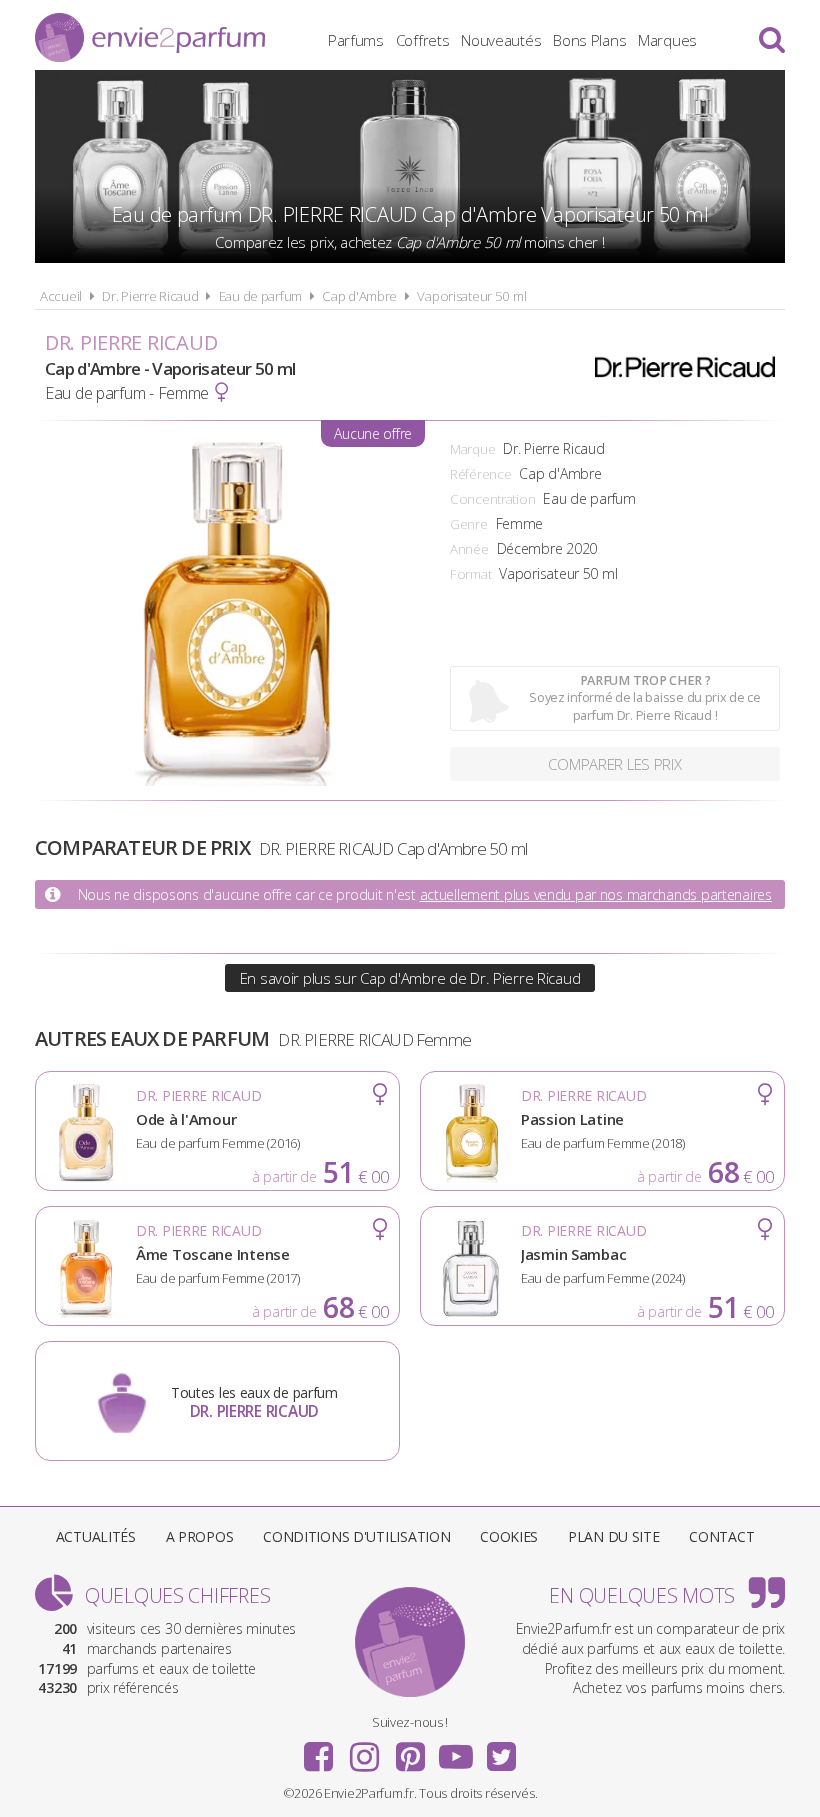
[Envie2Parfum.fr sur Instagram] (364, 1750)
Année (469, 549)
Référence (480, 474)
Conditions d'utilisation (356, 1536)
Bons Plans (589, 40)
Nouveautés (501, 40)
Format (470, 574)
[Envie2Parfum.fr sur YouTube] (456, 1750)
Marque (472, 449)
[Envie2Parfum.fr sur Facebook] (319, 1750)
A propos (200, 1536)
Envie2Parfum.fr (150, 37)
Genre (469, 524)
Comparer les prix (614, 764)
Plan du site (614, 1536)
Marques (667, 40)
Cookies (509, 1536)
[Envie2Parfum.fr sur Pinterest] (410, 1750)
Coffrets (423, 40)
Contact (721, 1536)
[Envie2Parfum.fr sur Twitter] (501, 1750)
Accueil (61, 296)
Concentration (492, 499)
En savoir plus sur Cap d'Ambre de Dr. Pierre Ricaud (410, 978)
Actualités (96, 1536)
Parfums (356, 40)
